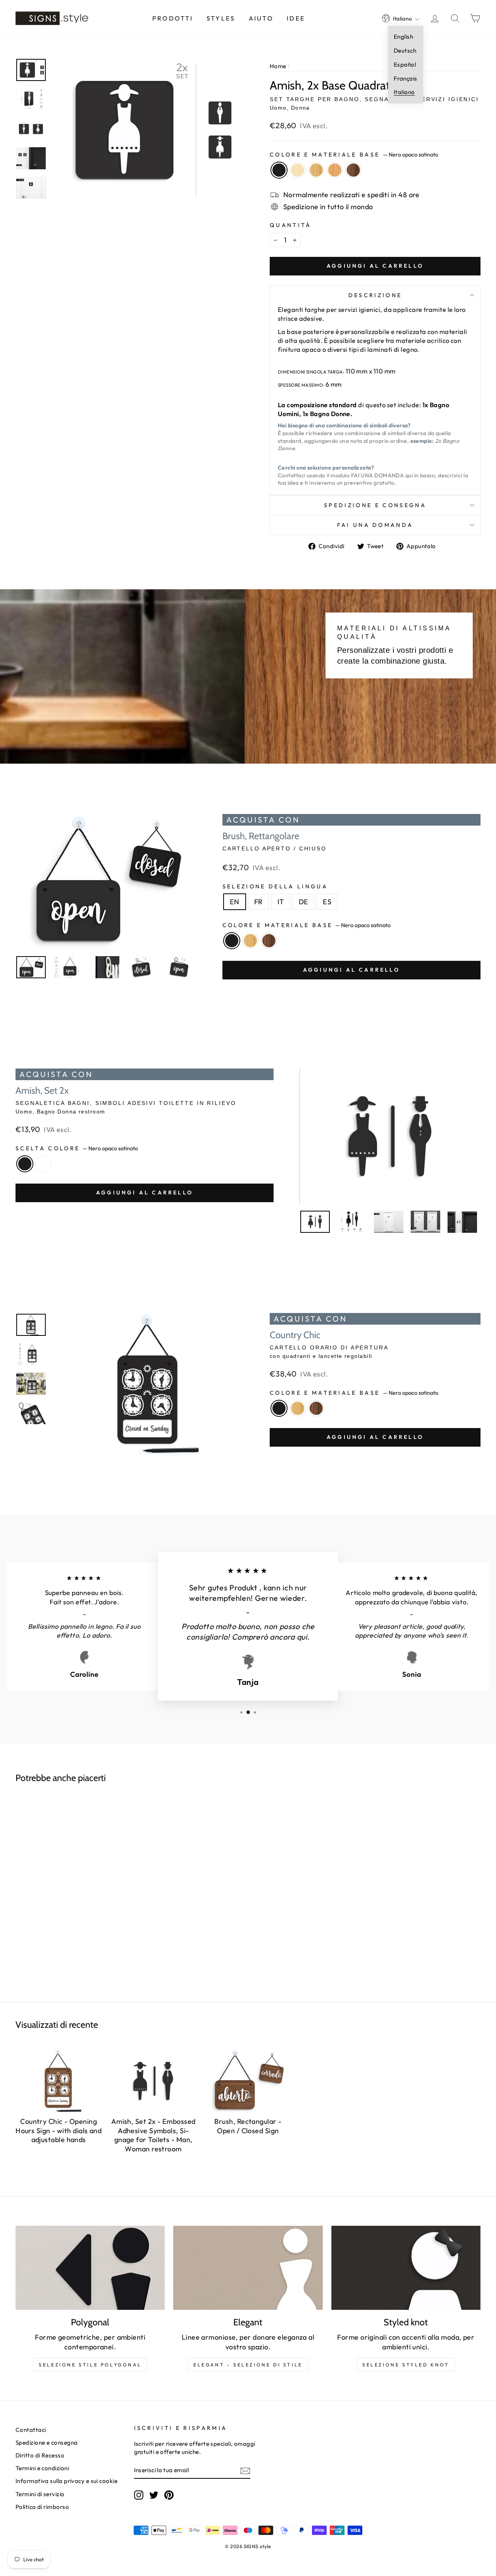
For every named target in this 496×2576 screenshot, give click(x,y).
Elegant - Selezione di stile (248, 2365)
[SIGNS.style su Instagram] (139, 2495)
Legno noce (353, 170)
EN (235, 902)
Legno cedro (335, 170)
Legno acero (298, 170)
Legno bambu (316, 170)
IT (281, 902)
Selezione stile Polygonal (90, 2365)
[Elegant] (248, 2268)
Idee (296, 18)
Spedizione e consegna (375, 505)
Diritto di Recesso (40, 2455)
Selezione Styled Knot (406, 2365)
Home (278, 66)
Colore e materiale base (354, 155)
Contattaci (31, 2430)
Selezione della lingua (275, 886)
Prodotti (173, 18)
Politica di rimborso (42, 2507)
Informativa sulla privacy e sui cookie (66, 2481)
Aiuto (261, 18)
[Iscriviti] (245, 2470)
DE (304, 902)
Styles (221, 18)
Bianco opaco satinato (43, 1164)
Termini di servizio (40, 2494)
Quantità (291, 225)
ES (327, 902)
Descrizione (375, 295)
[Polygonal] (90, 2268)
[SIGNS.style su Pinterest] (169, 2495)
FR (258, 902)
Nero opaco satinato (279, 170)
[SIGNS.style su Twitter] (154, 2495)
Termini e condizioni (42, 2468)
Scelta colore (77, 1148)
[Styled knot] (406, 2268)
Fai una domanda (375, 525)
